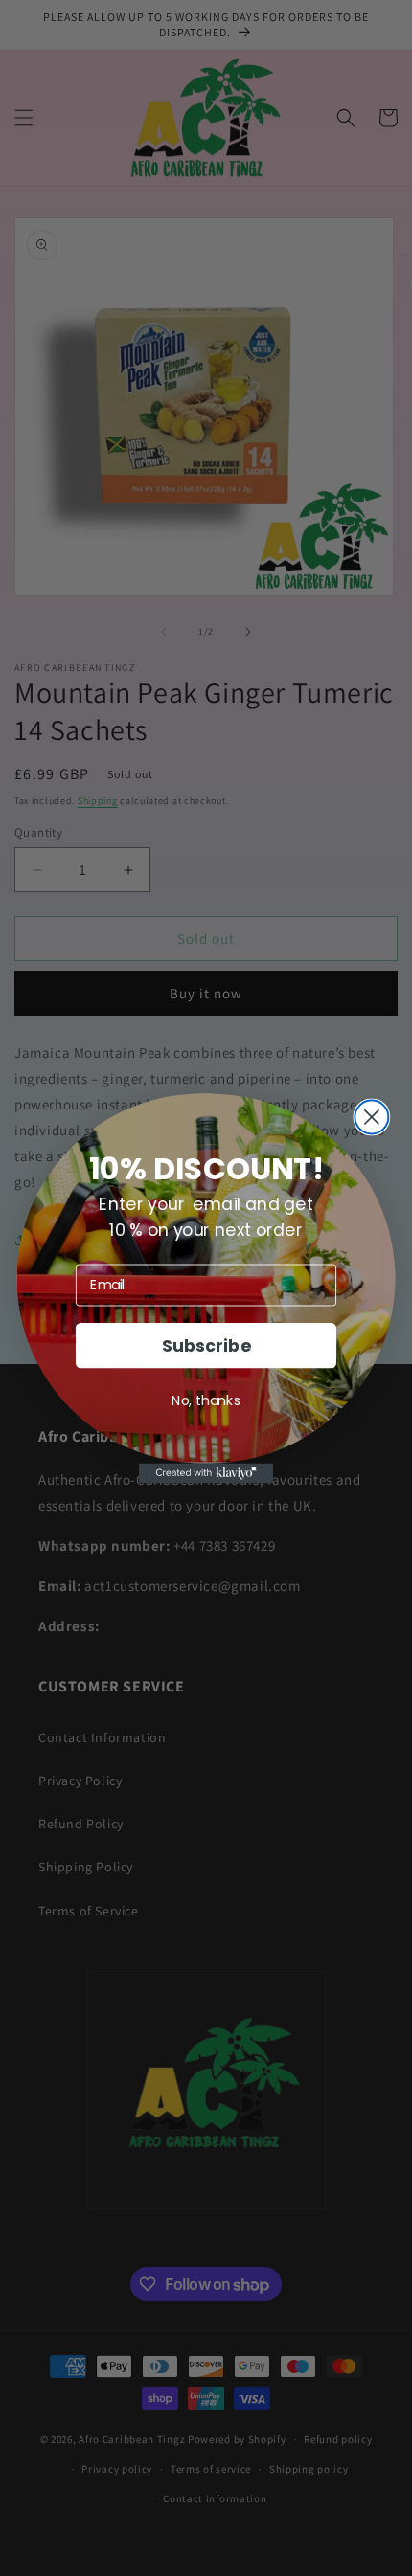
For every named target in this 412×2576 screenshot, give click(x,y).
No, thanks (206, 1400)
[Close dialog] (371, 1117)
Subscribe (206, 1344)
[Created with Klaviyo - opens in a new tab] (206, 1473)
